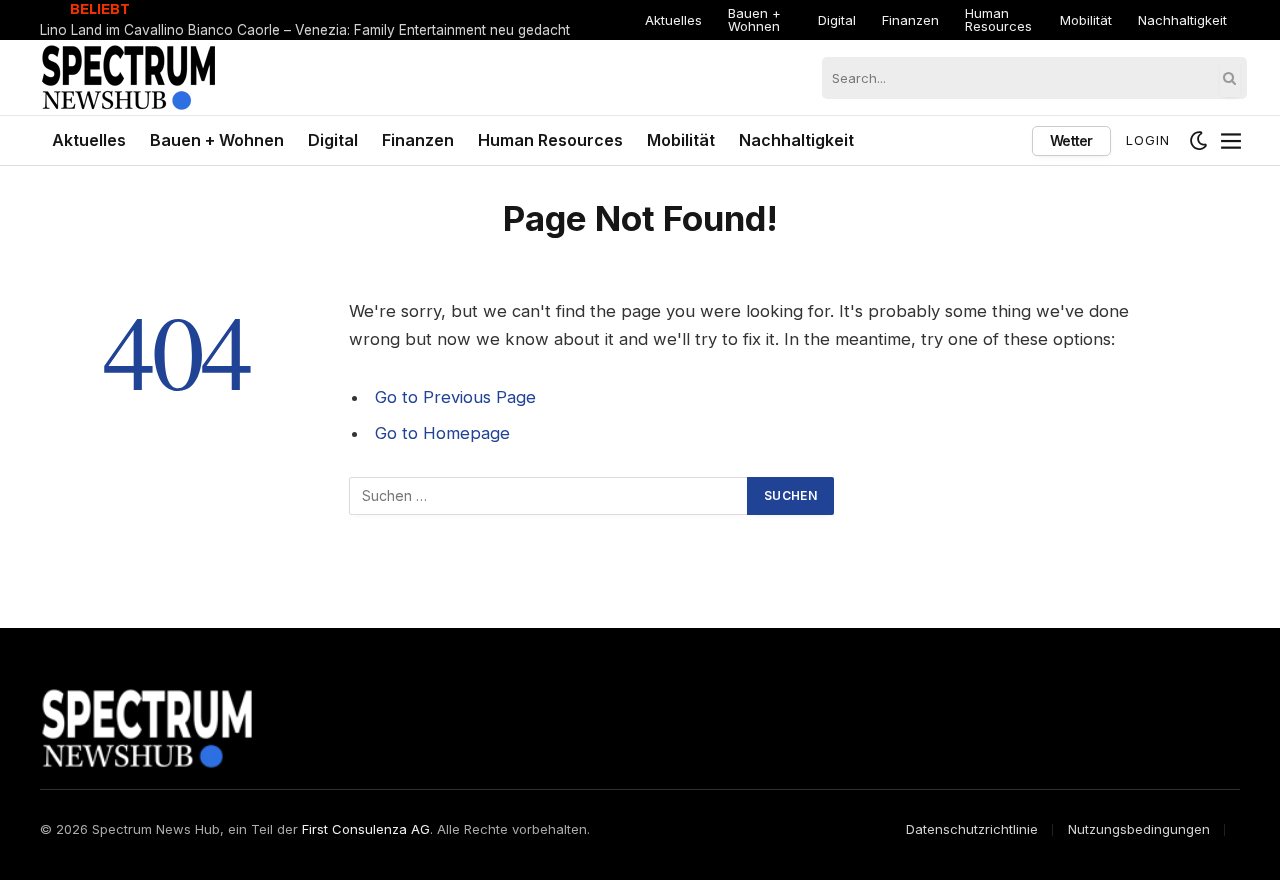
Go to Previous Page (455, 397)
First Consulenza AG (366, 829)
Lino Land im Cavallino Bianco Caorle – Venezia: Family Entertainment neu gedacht (305, 30)
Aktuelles (673, 20)
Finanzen (910, 20)
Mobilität (1086, 20)
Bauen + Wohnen (754, 19)
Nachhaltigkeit (1182, 20)
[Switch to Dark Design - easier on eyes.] (1199, 141)
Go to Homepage (442, 433)
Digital (837, 20)
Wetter (1071, 140)
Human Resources (998, 19)
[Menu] (1231, 141)
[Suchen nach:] (549, 496)
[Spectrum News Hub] (128, 77)
